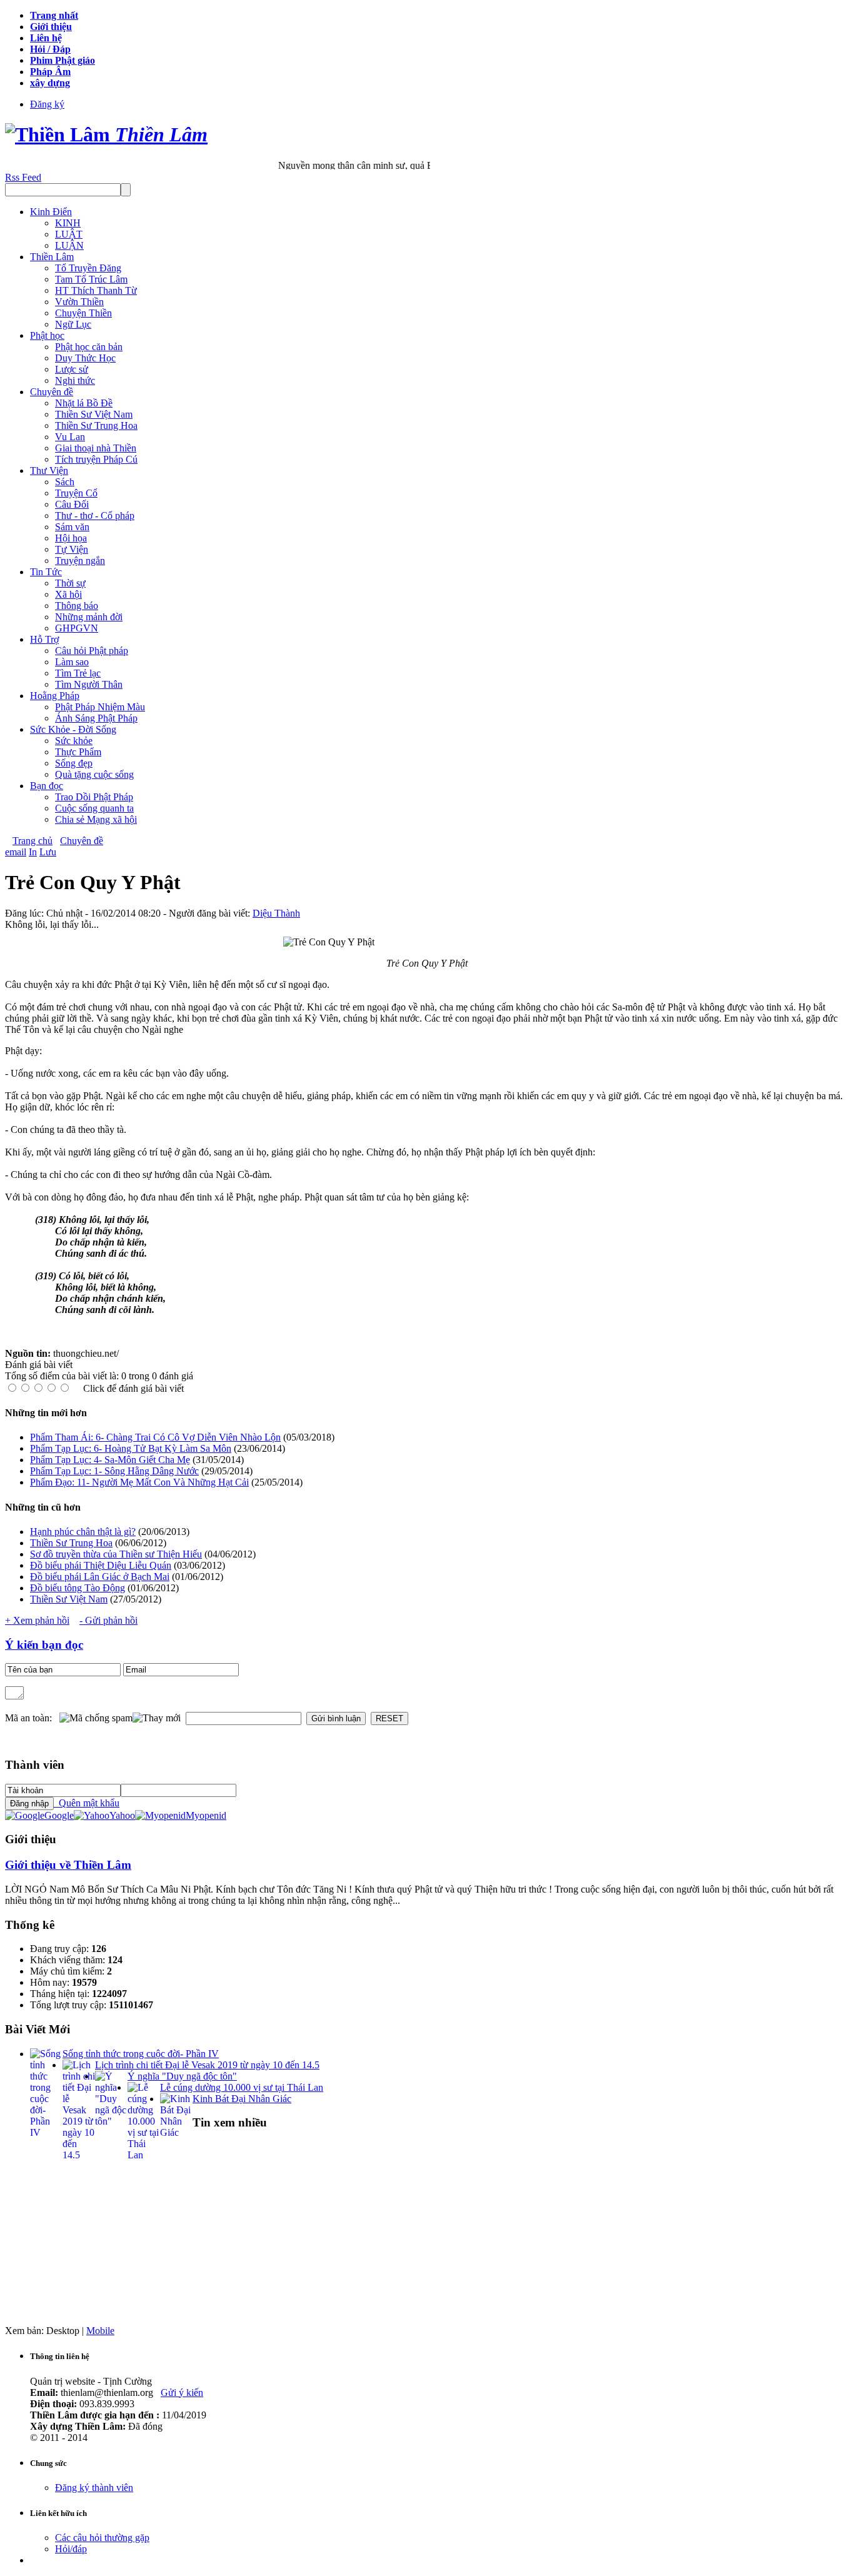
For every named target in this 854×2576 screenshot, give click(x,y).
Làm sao (72, 662)
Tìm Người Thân (89, 684)
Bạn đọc (47, 786)
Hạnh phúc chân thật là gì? (83, 1532)
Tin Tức (46, 572)
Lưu (48, 852)
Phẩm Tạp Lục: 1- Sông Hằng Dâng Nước (114, 1471)
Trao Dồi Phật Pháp (94, 797)
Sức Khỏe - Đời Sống (73, 729)
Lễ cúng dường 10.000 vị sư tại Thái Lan (242, 2087)
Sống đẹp (74, 763)
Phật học (47, 335)
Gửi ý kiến (182, 2392)
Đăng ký (47, 104)
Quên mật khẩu (87, 1803)
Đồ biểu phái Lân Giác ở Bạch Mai (100, 1577)
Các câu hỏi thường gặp (102, 2538)
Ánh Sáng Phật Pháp (96, 718)
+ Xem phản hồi (37, 1620)
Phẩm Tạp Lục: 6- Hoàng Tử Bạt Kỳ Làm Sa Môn (131, 1448)
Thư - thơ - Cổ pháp (95, 516)
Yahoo (122, 1815)
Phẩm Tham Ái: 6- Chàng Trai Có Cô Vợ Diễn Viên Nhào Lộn (155, 1437)
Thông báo (77, 606)
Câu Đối (72, 504)
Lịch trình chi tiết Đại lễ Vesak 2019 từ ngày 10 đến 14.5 (207, 2065)
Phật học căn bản (89, 347)
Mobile (100, 2331)
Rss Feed (23, 177)
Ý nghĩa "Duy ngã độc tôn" (182, 2076)
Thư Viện (49, 470)
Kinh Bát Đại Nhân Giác (242, 2099)
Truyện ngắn (80, 561)
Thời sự (70, 583)
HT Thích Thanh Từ (96, 290)
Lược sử (72, 369)
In (33, 852)
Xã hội (68, 594)
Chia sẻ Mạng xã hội (96, 819)
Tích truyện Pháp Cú (96, 459)
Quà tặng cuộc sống (94, 774)
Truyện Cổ (76, 493)
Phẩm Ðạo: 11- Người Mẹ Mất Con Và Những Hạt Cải (139, 1482)
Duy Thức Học (85, 358)
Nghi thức (75, 380)
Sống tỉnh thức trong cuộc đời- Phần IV (141, 2054)
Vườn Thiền (79, 302)
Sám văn (72, 527)
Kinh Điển (51, 212)
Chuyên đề (52, 392)
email (16, 852)
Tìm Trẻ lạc (78, 673)
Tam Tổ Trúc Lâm (91, 279)
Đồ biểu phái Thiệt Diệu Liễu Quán (101, 1565)
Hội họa (71, 538)
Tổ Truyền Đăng (88, 268)
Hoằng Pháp (55, 696)
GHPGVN (77, 628)
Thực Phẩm (78, 752)
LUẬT (69, 234)
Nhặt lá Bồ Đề (84, 403)
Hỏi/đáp (71, 2549)
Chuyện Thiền (83, 313)
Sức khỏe (74, 741)
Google (59, 1815)
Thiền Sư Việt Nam (94, 414)
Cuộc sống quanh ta (94, 808)
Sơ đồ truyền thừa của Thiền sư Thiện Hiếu (116, 1554)
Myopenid (206, 1815)
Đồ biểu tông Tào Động (78, 1588)
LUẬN (69, 245)
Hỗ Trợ (44, 639)
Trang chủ (33, 841)
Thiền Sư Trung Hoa (96, 425)
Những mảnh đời (89, 617)
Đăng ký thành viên (94, 2488)
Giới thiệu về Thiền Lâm (68, 1865)
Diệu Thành (276, 913)
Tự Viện (72, 549)
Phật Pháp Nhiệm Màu (100, 707)
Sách (65, 482)
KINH (68, 223)
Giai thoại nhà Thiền (96, 448)
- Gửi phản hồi (108, 1620)
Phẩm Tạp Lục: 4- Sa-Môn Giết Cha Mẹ (110, 1460)
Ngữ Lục (73, 324)
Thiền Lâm (52, 257)
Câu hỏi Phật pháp (92, 651)
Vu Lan (70, 437)
